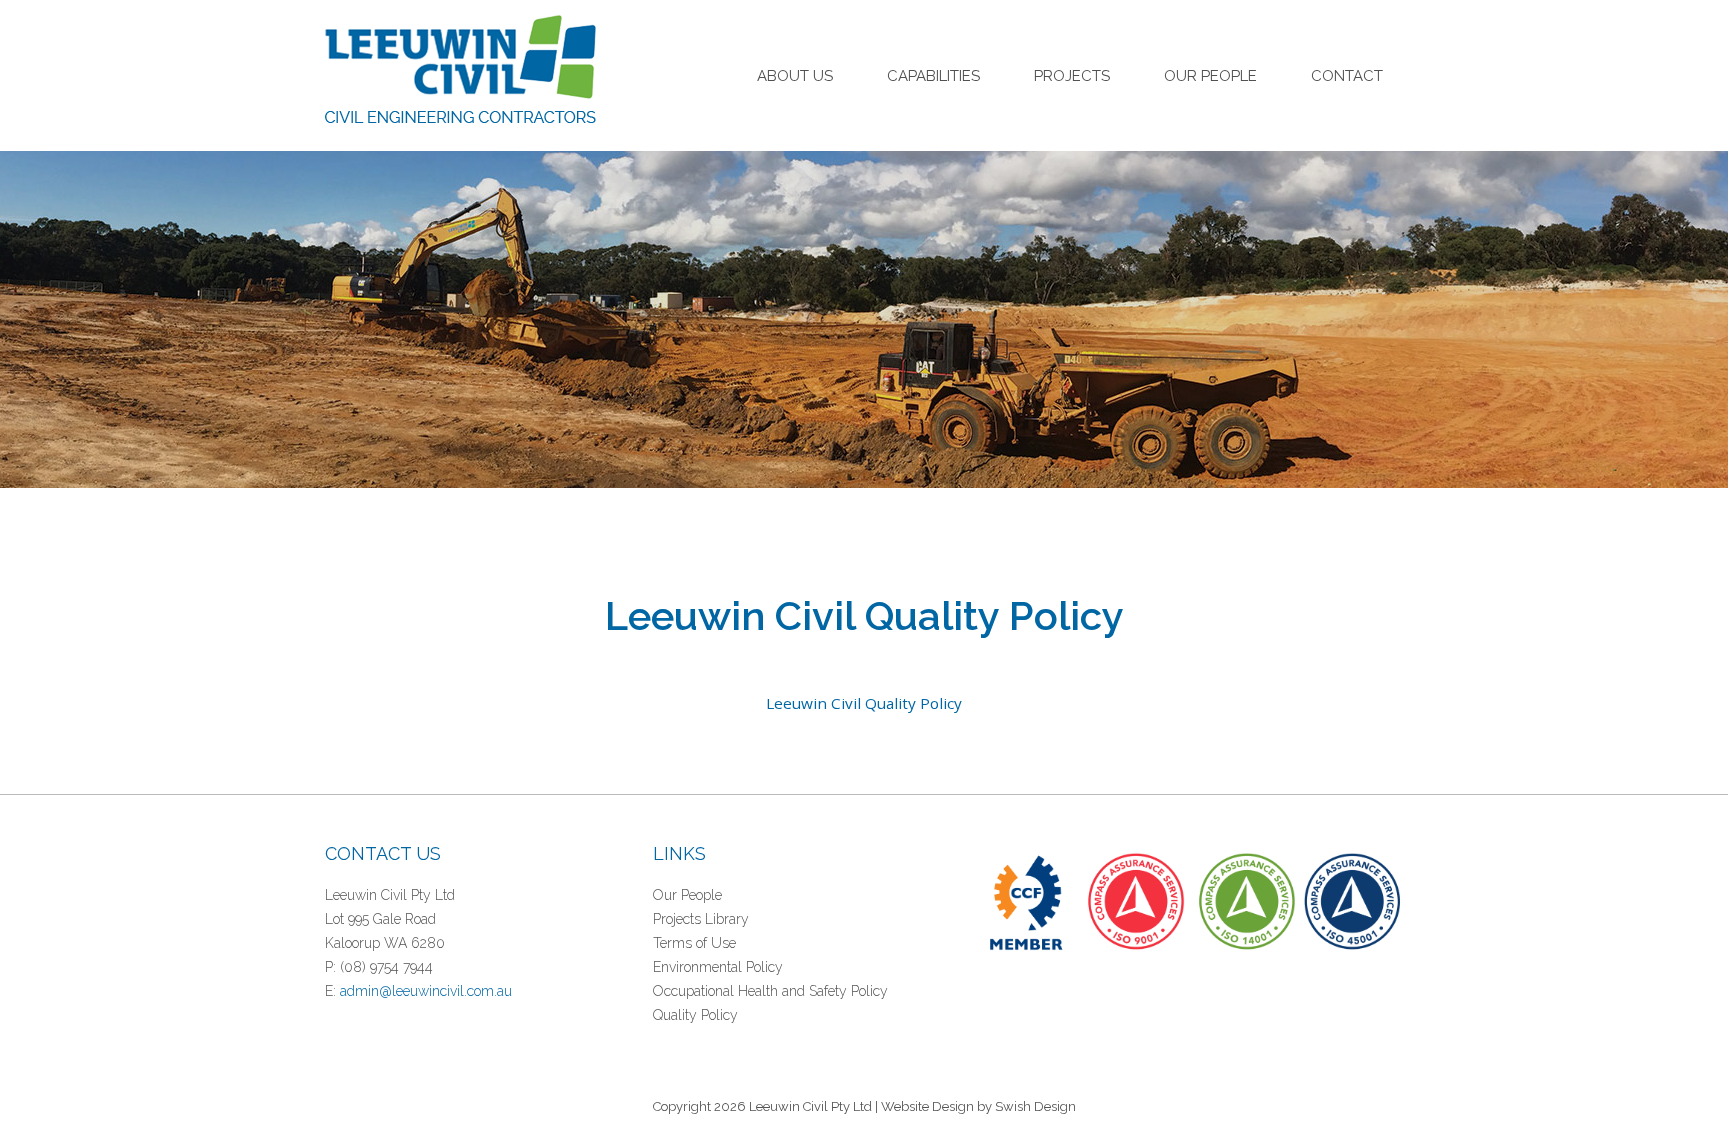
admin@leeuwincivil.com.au (426, 991)
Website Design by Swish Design (978, 1106)
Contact (1347, 76)
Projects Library (701, 919)
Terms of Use (694, 943)
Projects (1072, 76)
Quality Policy (695, 1015)
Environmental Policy (718, 967)
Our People (1210, 76)
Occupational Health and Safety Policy (770, 991)
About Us (795, 76)
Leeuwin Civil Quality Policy (864, 703)
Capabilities (933, 76)
